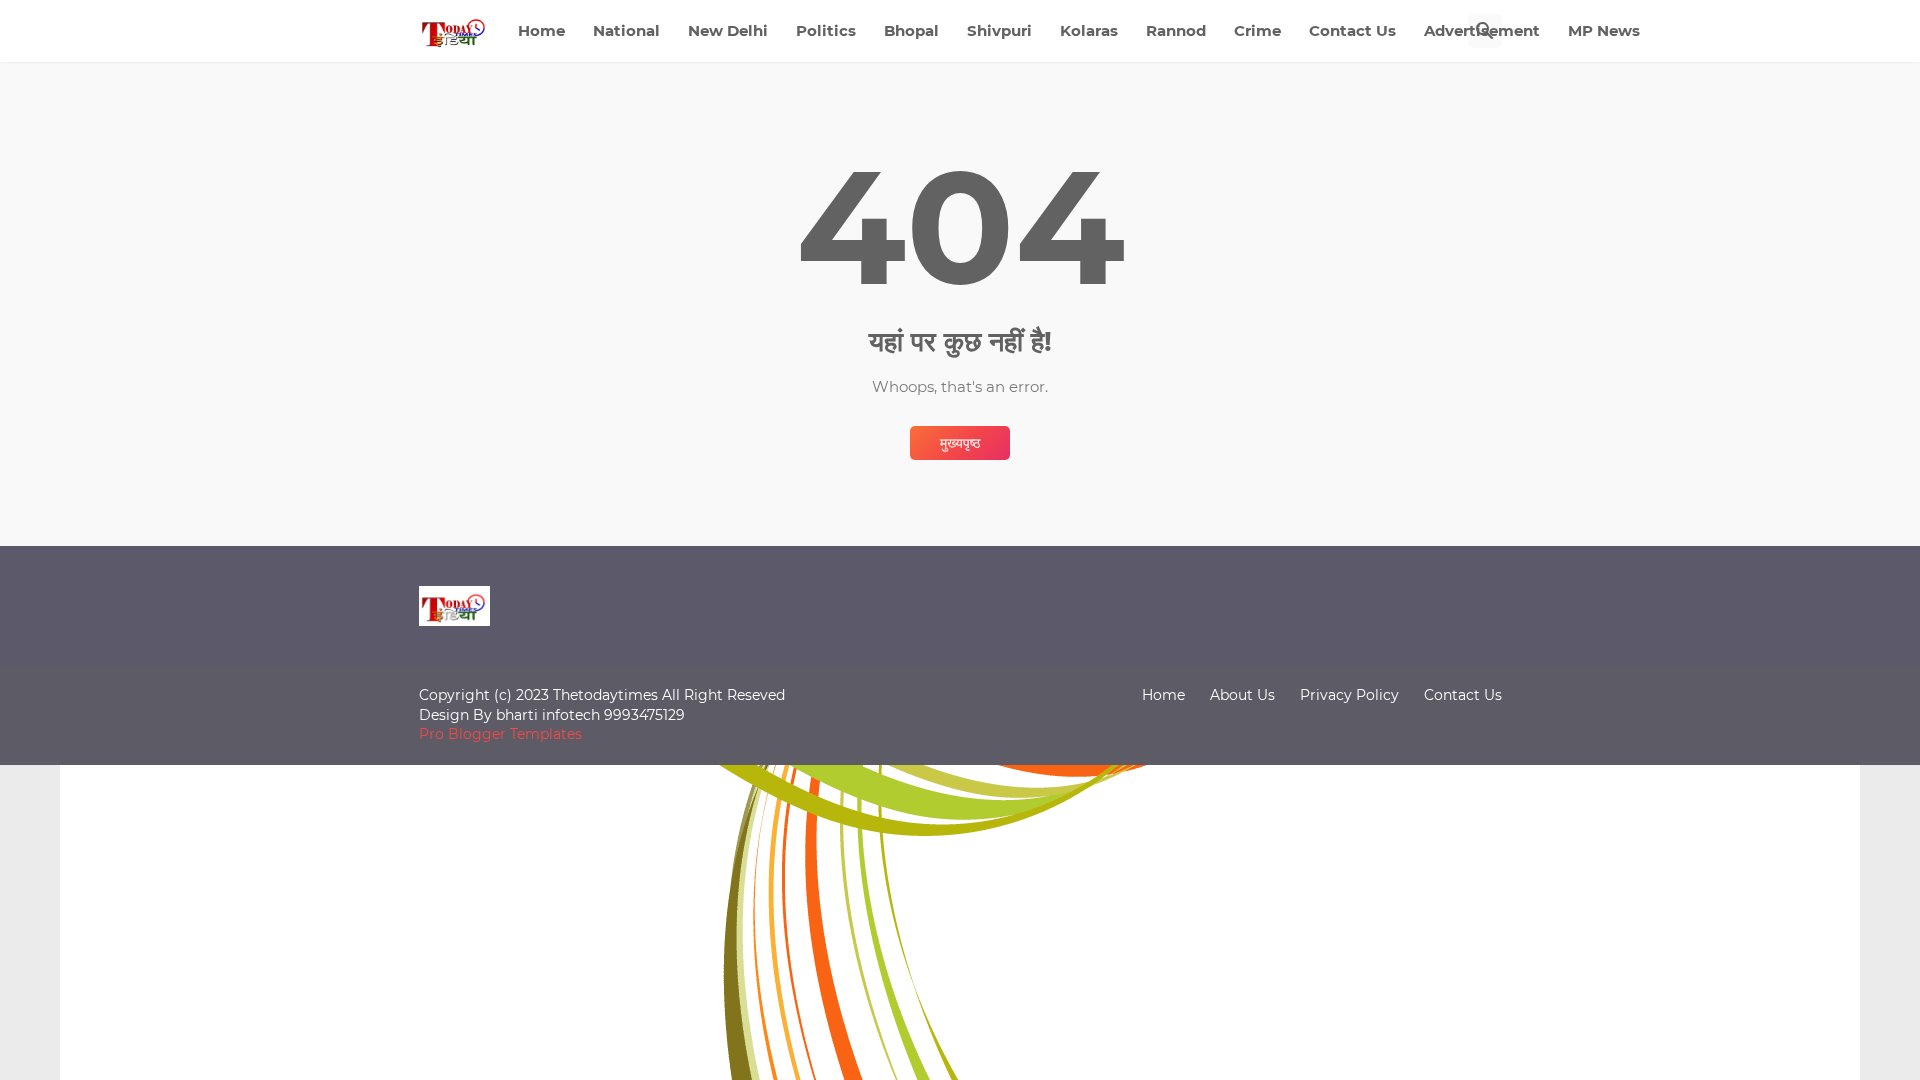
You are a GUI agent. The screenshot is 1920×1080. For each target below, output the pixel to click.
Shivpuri (999, 30)
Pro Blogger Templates (500, 734)
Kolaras (1089, 30)
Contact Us (1352, 30)
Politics (826, 30)
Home (541, 30)
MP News (1604, 30)
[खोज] (1485, 31)
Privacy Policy (1349, 695)
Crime (1257, 30)
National (626, 30)
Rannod (1176, 30)
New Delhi (728, 30)
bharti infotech (550, 715)
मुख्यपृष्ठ (960, 443)
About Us (1242, 695)
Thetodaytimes (605, 695)
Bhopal (911, 30)
